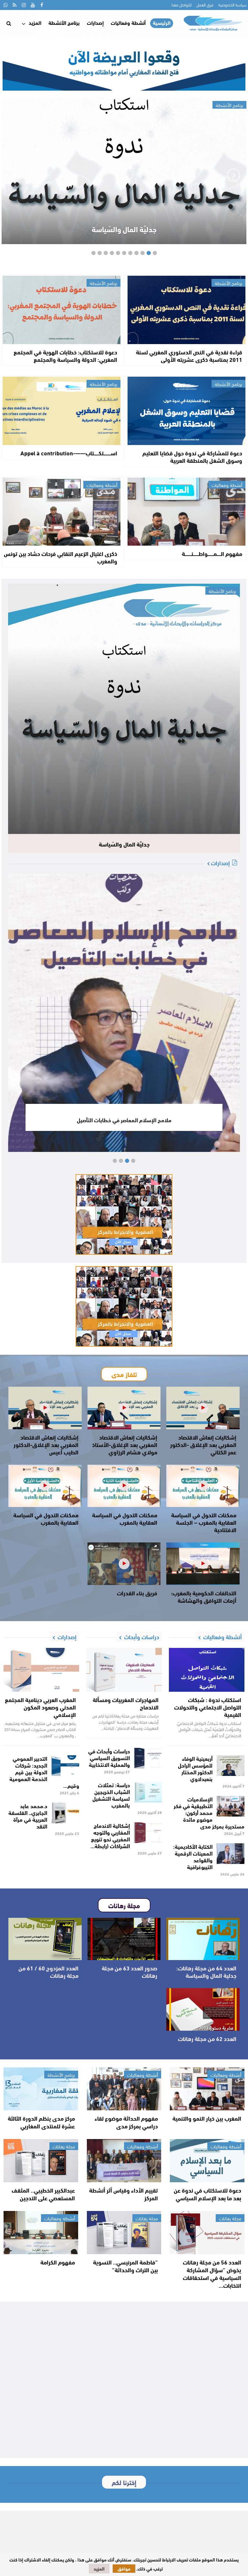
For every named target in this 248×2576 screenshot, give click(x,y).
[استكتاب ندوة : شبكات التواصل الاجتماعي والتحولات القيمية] (207, 1670)
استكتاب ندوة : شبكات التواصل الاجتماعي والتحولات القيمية (208, 1707)
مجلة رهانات (64, 2146)
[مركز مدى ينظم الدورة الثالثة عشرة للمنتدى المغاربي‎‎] (41, 2089)
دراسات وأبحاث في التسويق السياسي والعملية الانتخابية (109, 1757)
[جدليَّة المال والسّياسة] (124, 709)
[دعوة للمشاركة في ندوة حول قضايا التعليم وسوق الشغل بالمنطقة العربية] (186, 411)
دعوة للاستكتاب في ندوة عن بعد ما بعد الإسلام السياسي (207, 2194)
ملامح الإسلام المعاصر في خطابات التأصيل (124, 1120)
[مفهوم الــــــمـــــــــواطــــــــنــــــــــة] (186, 512)
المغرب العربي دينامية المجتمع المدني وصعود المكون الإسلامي (40, 1707)
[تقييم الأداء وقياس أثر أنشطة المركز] (124, 2161)
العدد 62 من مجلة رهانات (207, 2038)
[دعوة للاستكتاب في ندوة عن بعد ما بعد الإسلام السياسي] (207, 2161)
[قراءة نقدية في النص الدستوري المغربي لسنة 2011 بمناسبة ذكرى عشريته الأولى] (186, 310)
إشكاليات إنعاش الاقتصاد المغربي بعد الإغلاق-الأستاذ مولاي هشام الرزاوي (125, 1444)
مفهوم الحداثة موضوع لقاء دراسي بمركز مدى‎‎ (126, 2122)
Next (15, 175)
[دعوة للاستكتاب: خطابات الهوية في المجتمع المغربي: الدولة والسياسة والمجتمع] (62, 310)
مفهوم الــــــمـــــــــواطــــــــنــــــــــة (212, 553)
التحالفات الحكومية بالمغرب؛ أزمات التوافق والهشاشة (204, 1596)
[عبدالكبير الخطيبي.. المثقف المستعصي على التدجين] (41, 2161)
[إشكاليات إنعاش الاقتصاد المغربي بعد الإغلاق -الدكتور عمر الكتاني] (203, 1408)
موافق (124, 2569)
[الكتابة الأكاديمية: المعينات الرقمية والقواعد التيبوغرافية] (231, 1854)
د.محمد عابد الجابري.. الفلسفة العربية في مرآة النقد (28, 1816)
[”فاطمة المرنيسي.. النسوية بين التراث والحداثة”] (124, 2233)
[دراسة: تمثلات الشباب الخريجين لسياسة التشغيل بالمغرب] (148, 1792)
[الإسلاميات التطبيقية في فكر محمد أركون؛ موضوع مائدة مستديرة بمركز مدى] (231, 1806)
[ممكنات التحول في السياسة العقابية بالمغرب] (124, 1486)
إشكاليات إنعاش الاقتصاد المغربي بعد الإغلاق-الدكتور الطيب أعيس (46, 1444)
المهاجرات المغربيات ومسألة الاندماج (126, 1703)
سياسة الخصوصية (232, 5)
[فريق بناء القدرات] (124, 1564)
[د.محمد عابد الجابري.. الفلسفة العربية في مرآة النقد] (65, 1813)
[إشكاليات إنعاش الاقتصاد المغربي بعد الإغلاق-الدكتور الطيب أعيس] (45, 1408)
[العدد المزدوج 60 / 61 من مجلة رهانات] (45, 1939)
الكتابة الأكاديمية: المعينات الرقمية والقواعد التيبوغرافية (193, 1856)
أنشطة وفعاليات (128, 22)
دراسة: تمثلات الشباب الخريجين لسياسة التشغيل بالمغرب (111, 1795)
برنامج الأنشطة (64, 22)
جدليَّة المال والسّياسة (124, 229)
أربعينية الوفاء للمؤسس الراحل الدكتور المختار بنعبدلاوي (195, 1768)
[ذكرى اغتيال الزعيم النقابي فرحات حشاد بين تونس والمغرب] (62, 512)
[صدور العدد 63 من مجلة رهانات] (124, 1939)
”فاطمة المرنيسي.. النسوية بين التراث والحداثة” (125, 2266)
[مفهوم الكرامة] (41, 2233)
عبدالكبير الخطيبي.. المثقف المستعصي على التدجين (43, 2194)
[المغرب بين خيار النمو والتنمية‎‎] (207, 2089)
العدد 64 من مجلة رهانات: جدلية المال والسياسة (206, 1972)
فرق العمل (205, 5)
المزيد (35, 22)
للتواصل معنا (181, 5)
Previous (233, 175)
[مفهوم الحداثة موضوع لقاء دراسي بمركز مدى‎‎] (124, 2089)
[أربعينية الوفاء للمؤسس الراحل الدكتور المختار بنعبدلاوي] (231, 1766)
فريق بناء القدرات (137, 1593)
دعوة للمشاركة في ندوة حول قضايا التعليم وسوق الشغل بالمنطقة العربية (192, 456)
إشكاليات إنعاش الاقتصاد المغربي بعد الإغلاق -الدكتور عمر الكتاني (203, 1444)
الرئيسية (162, 23)
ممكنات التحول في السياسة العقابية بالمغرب (125, 1518)
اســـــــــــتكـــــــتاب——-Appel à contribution (69, 453)
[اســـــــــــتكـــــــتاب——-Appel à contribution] (62, 411)
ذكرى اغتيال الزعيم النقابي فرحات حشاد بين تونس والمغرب (61, 557)
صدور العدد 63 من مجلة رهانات (129, 1972)
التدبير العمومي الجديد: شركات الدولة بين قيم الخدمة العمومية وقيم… (44, 1772)
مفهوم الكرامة (58, 2262)
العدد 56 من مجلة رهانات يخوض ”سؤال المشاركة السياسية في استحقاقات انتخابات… (212, 2274)
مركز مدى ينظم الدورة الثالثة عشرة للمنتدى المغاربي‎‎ (41, 2122)
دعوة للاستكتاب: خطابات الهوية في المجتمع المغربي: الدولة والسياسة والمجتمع (65, 356)
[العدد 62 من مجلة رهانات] (203, 2009)
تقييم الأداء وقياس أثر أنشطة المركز (124, 2194)
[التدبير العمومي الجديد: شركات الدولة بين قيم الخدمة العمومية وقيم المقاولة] (65, 1766)
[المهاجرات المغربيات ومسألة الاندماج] (124, 1670)
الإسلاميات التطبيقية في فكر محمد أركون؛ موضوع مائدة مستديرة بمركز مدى (209, 1812)
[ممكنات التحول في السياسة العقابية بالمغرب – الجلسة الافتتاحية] (203, 1486)
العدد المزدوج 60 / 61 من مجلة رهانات (48, 1972)
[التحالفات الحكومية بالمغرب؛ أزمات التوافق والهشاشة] (203, 1564)
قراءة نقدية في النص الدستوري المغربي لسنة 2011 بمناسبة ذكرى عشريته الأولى (189, 356)
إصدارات (95, 22)
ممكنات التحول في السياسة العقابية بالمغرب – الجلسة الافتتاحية (204, 1522)
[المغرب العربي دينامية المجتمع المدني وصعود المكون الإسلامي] (41, 1670)
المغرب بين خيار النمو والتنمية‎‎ (207, 2118)
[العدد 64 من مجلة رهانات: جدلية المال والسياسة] (203, 1939)
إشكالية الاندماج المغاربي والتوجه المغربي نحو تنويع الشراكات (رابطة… (110, 1835)
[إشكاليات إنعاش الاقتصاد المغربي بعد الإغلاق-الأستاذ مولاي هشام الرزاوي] (124, 1408)
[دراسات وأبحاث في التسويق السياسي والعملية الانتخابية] (148, 1758)
